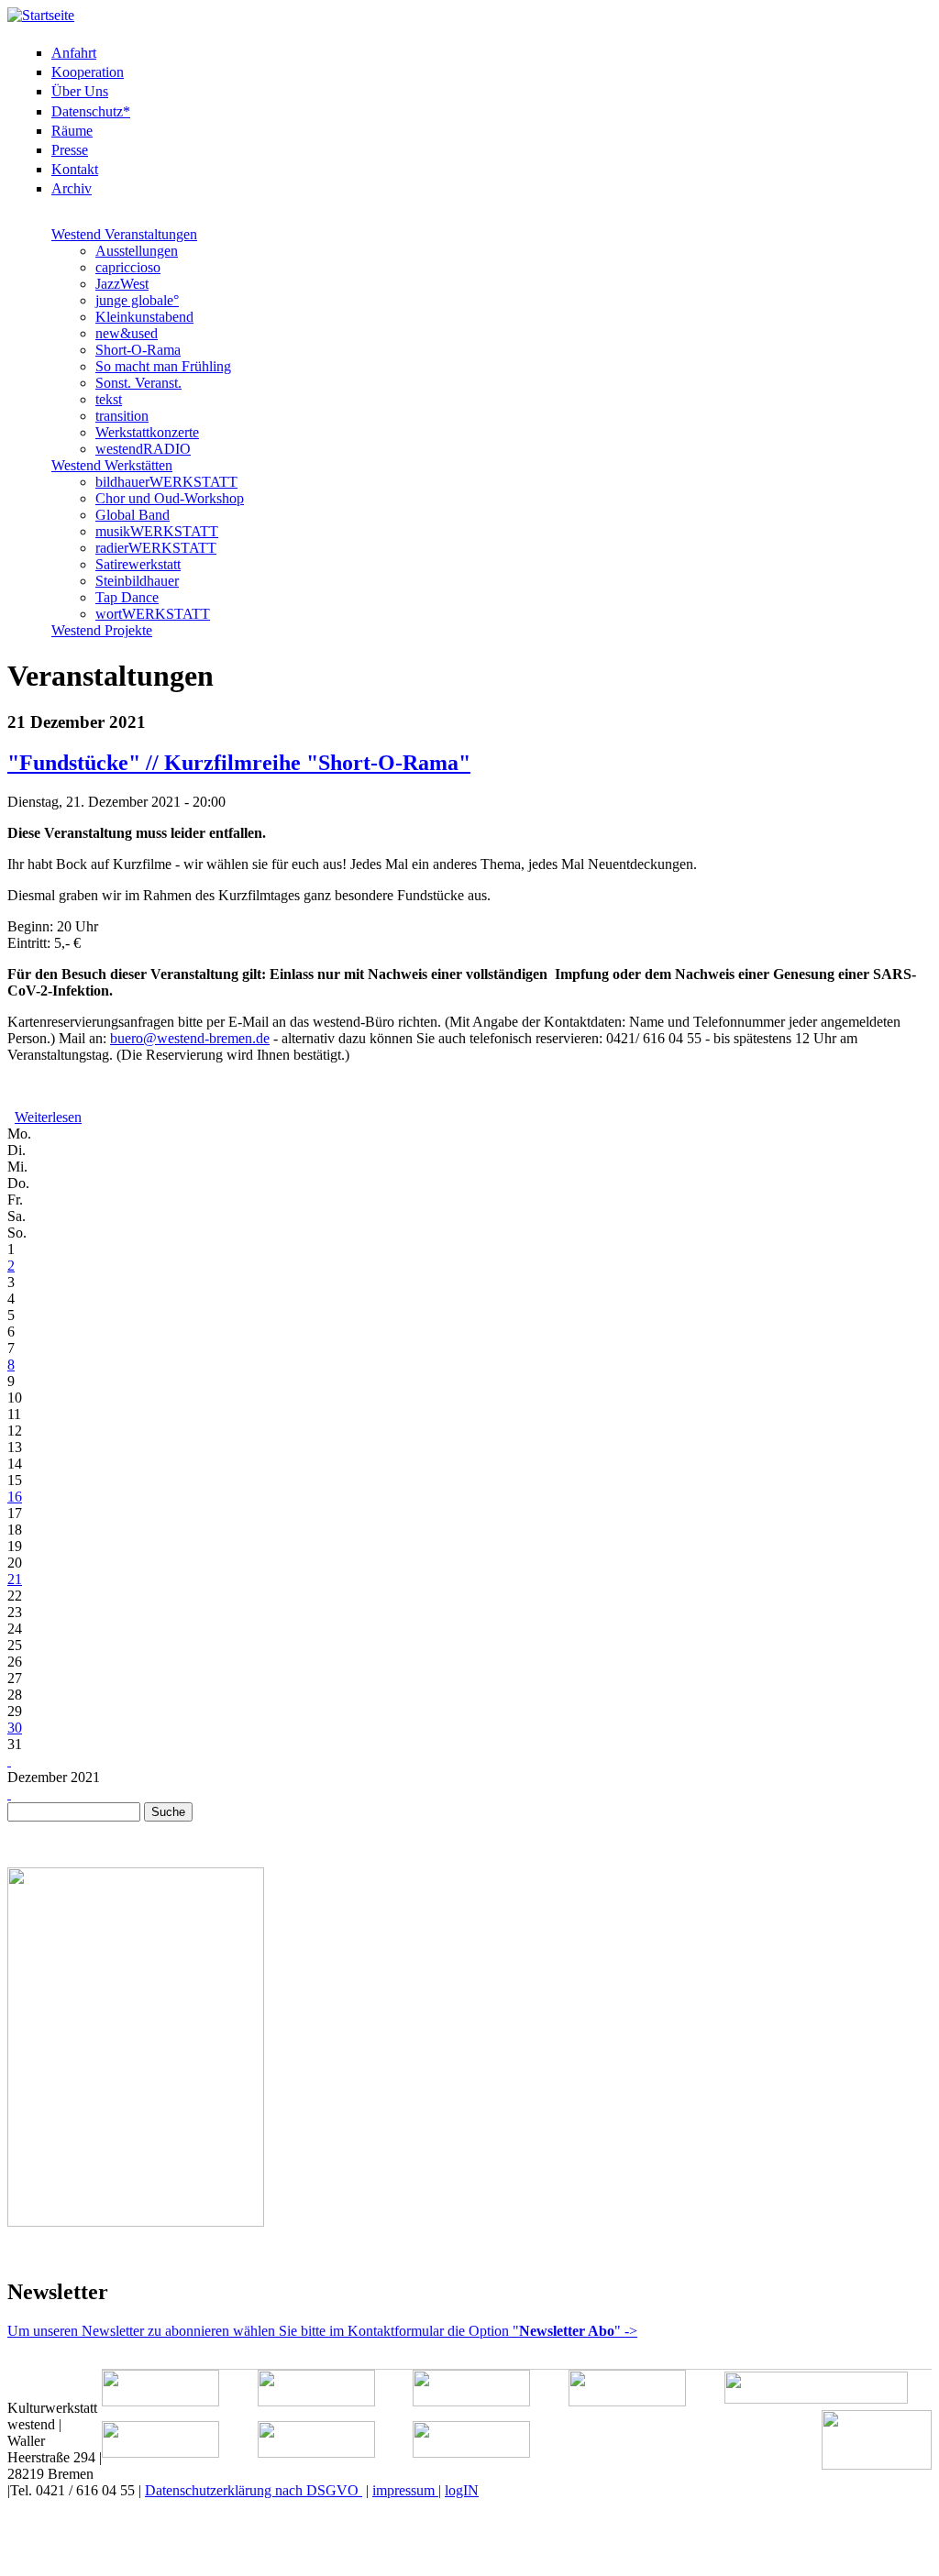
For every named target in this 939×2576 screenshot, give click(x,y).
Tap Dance (127, 597)
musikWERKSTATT (157, 531)
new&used (127, 333)
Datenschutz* (91, 111)
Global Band (133, 515)
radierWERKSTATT (156, 548)
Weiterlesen (48, 1117)
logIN (462, 2490)
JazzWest (122, 284)
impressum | (407, 2490)
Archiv (72, 188)
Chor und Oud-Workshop (170, 498)
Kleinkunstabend (144, 317)
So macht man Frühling (163, 366)
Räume (72, 131)
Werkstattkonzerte (147, 432)
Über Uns (80, 91)
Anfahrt (74, 53)
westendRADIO (143, 449)
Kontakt (75, 169)
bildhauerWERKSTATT (166, 482)
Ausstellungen (137, 251)
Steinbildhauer (137, 581)
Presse (70, 150)
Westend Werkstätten (112, 465)
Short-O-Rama (138, 350)
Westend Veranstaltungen (124, 234)
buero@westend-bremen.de (190, 1038)
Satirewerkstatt (138, 564)
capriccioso (128, 267)
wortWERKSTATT (153, 614)
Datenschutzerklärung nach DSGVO (254, 2490)
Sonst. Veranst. (138, 383)
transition (122, 416)
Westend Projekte (102, 630)
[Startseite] (41, 15)
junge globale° (137, 300)
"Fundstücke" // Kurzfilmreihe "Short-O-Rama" (239, 763)
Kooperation (88, 72)
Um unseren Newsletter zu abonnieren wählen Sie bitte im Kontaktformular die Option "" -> (322, 2331)
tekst (109, 399)
